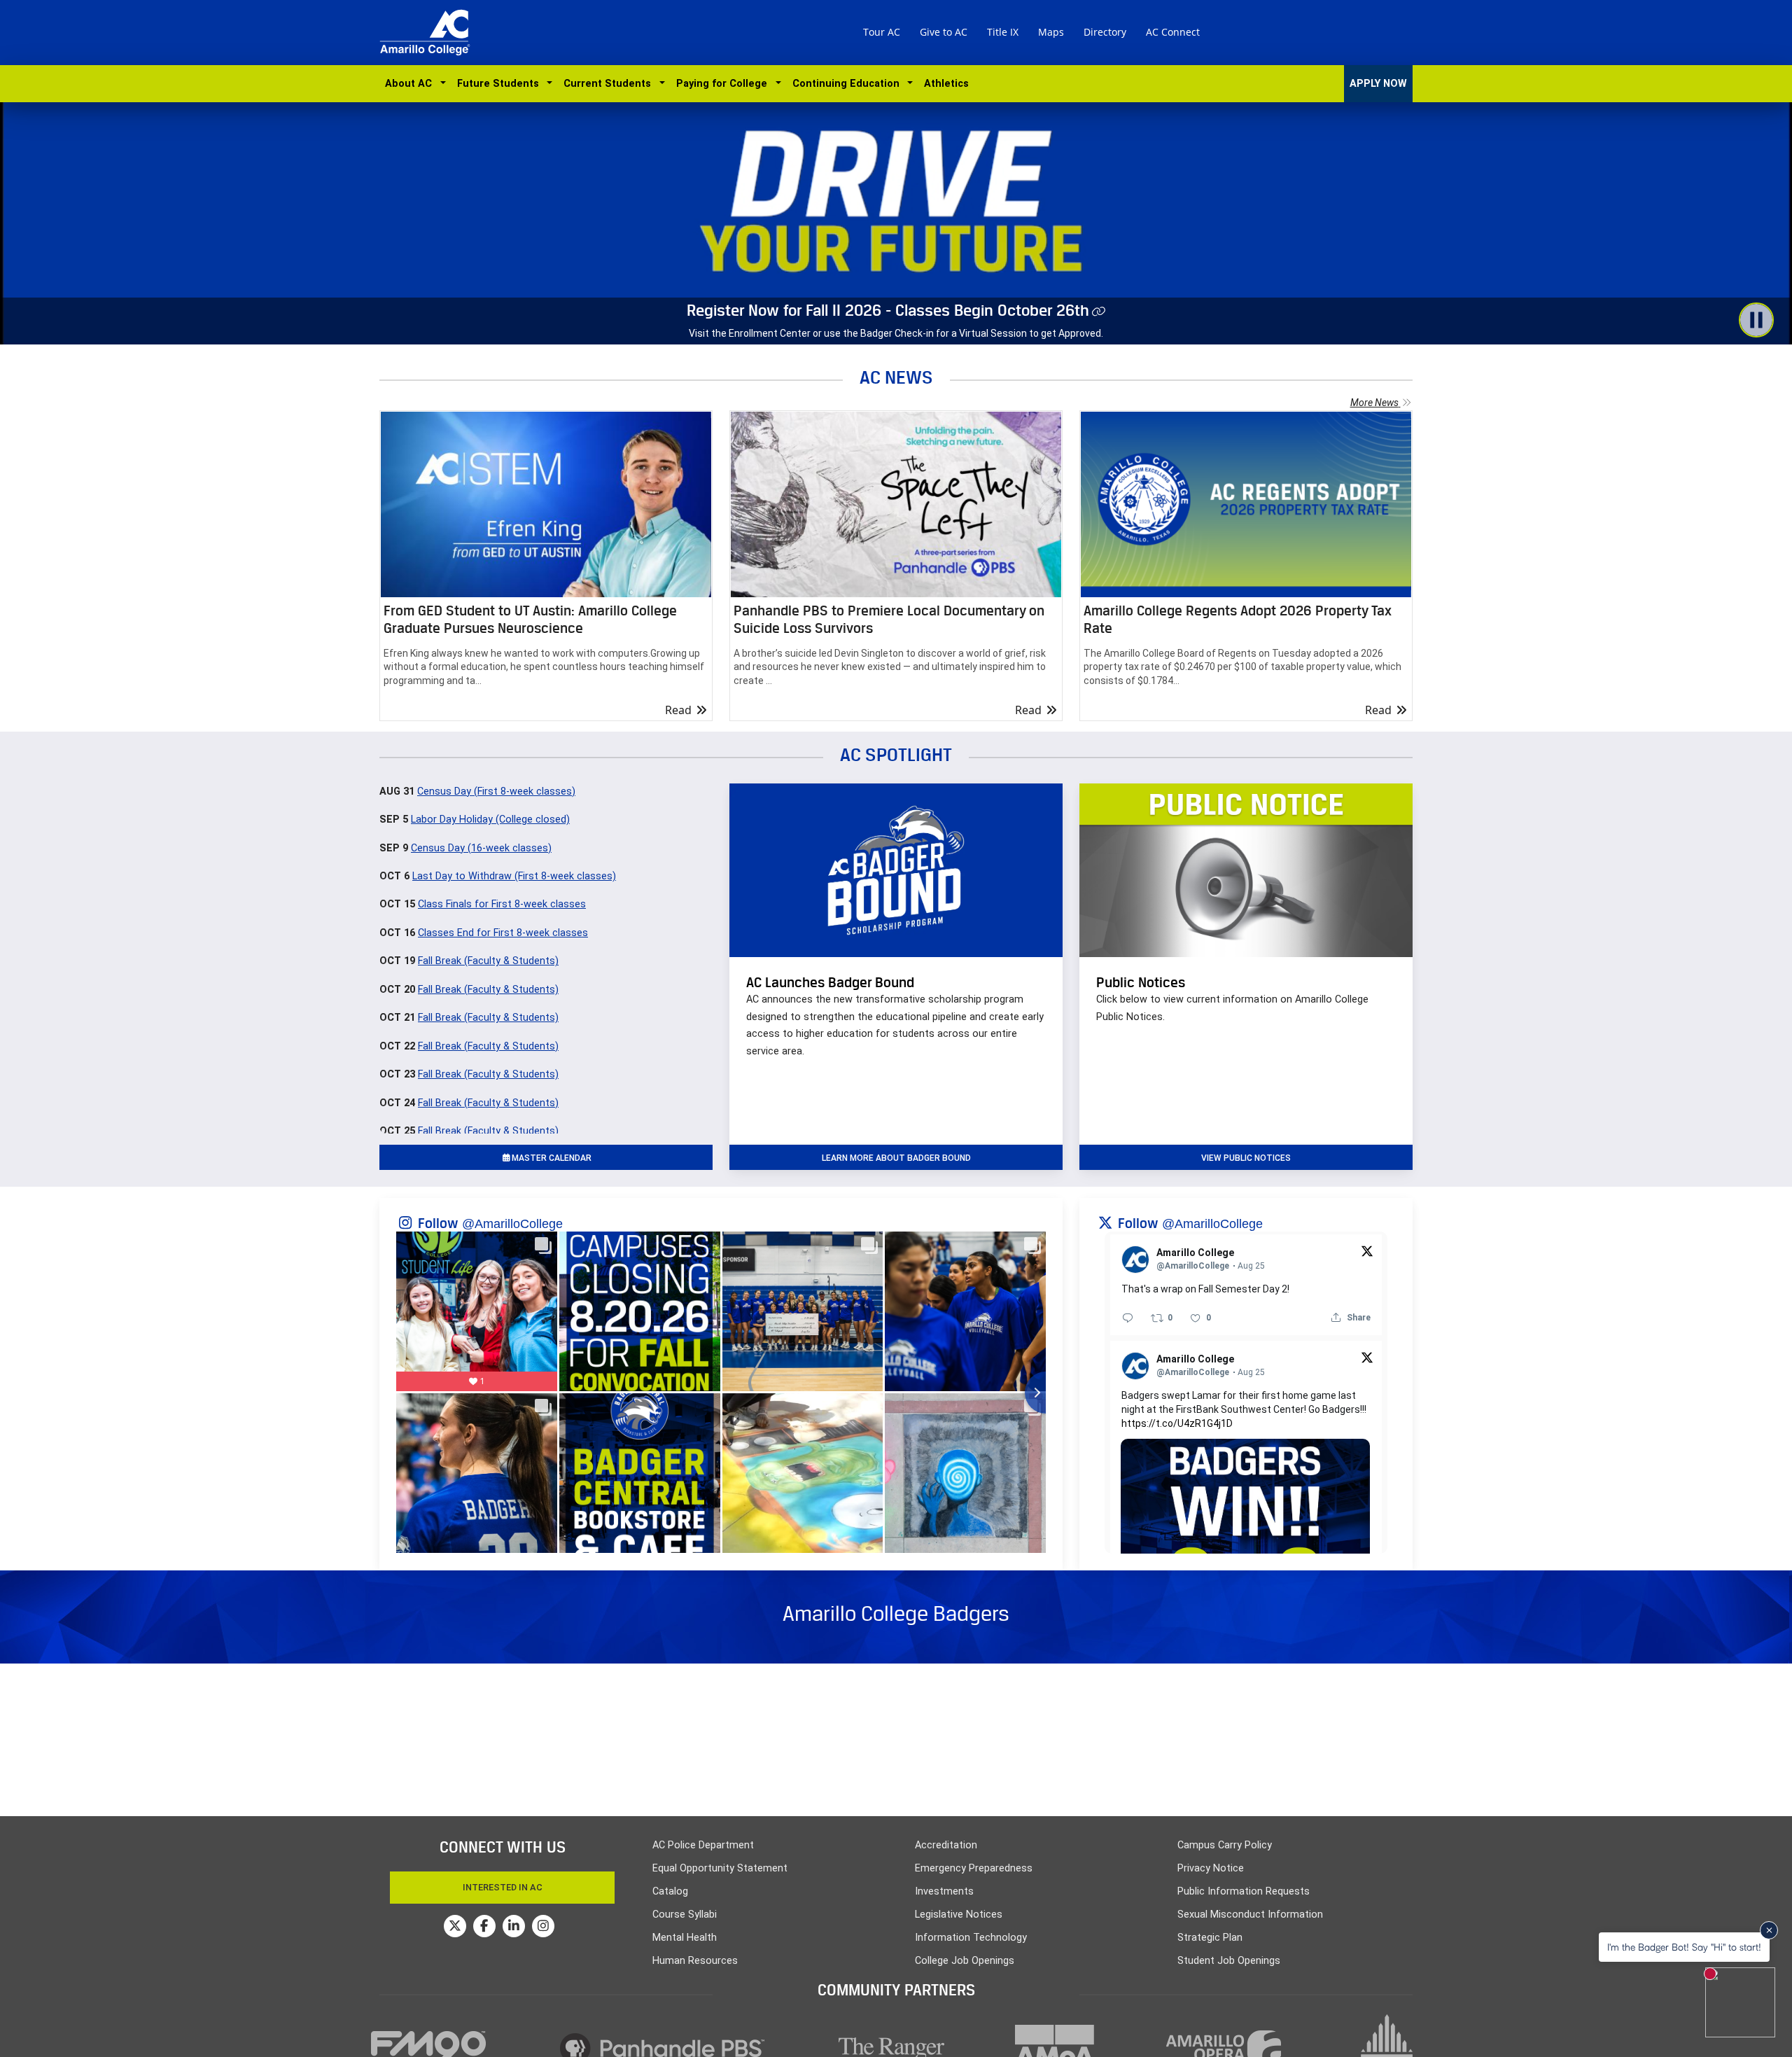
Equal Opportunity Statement (720, 1868)
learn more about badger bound (896, 1158)
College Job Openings (965, 1961)
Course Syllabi (685, 1915)
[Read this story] (546, 504)
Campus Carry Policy (1225, 1845)
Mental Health (685, 1938)
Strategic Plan (1210, 1938)
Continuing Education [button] (849, 84)
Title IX (1003, 32)
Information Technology (971, 1938)
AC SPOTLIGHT (896, 754)
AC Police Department (703, 1845)
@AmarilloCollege (512, 1224)
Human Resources (695, 1961)
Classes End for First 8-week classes (503, 933)
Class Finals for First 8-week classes (502, 904)
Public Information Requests (1244, 1891)
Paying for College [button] (724, 84)
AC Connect (1173, 32)
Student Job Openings (1229, 1961)
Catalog (670, 1891)
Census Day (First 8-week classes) (496, 792)
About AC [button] (411, 84)
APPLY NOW (1378, 84)
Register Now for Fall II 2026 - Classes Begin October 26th (888, 310)
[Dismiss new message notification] (1769, 1930)
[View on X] (1367, 1250)
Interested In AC (503, 1887)
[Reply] (1128, 1318)
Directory (1105, 32)
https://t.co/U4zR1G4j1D (1177, 1423)
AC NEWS (896, 377)
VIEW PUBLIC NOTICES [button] (1246, 1158)
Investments (944, 1891)
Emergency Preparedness (974, 1868)
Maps (1051, 32)
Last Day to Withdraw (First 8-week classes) (514, 876)
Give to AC (944, 32)
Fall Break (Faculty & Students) (488, 961)
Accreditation (946, 1845)
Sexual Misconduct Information (1250, 1915)
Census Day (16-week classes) (481, 848)
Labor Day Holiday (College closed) (490, 820)
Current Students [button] (610, 84)
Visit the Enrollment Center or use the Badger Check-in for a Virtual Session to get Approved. (896, 333)
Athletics (946, 84)
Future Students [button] (501, 84)
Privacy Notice (1211, 1868)
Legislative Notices (959, 1915)
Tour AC (882, 32)
